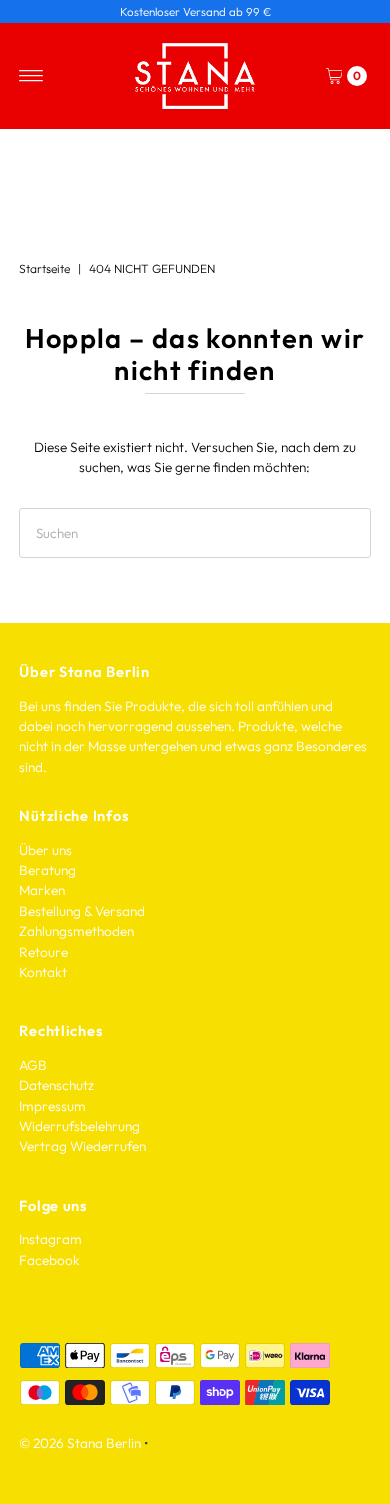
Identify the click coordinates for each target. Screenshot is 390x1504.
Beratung (47, 870)
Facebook (49, 1260)
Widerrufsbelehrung (79, 1126)
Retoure (43, 952)
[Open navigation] (31, 76)
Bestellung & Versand (82, 911)
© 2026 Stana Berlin (80, 1443)
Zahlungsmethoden (76, 931)
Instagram (50, 1239)
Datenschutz (56, 1085)
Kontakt (43, 972)
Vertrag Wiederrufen (82, 1146)
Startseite (44, 268)
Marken (42, 890)
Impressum (52, 1106)
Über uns (45, 850)
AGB (33, 1065)
